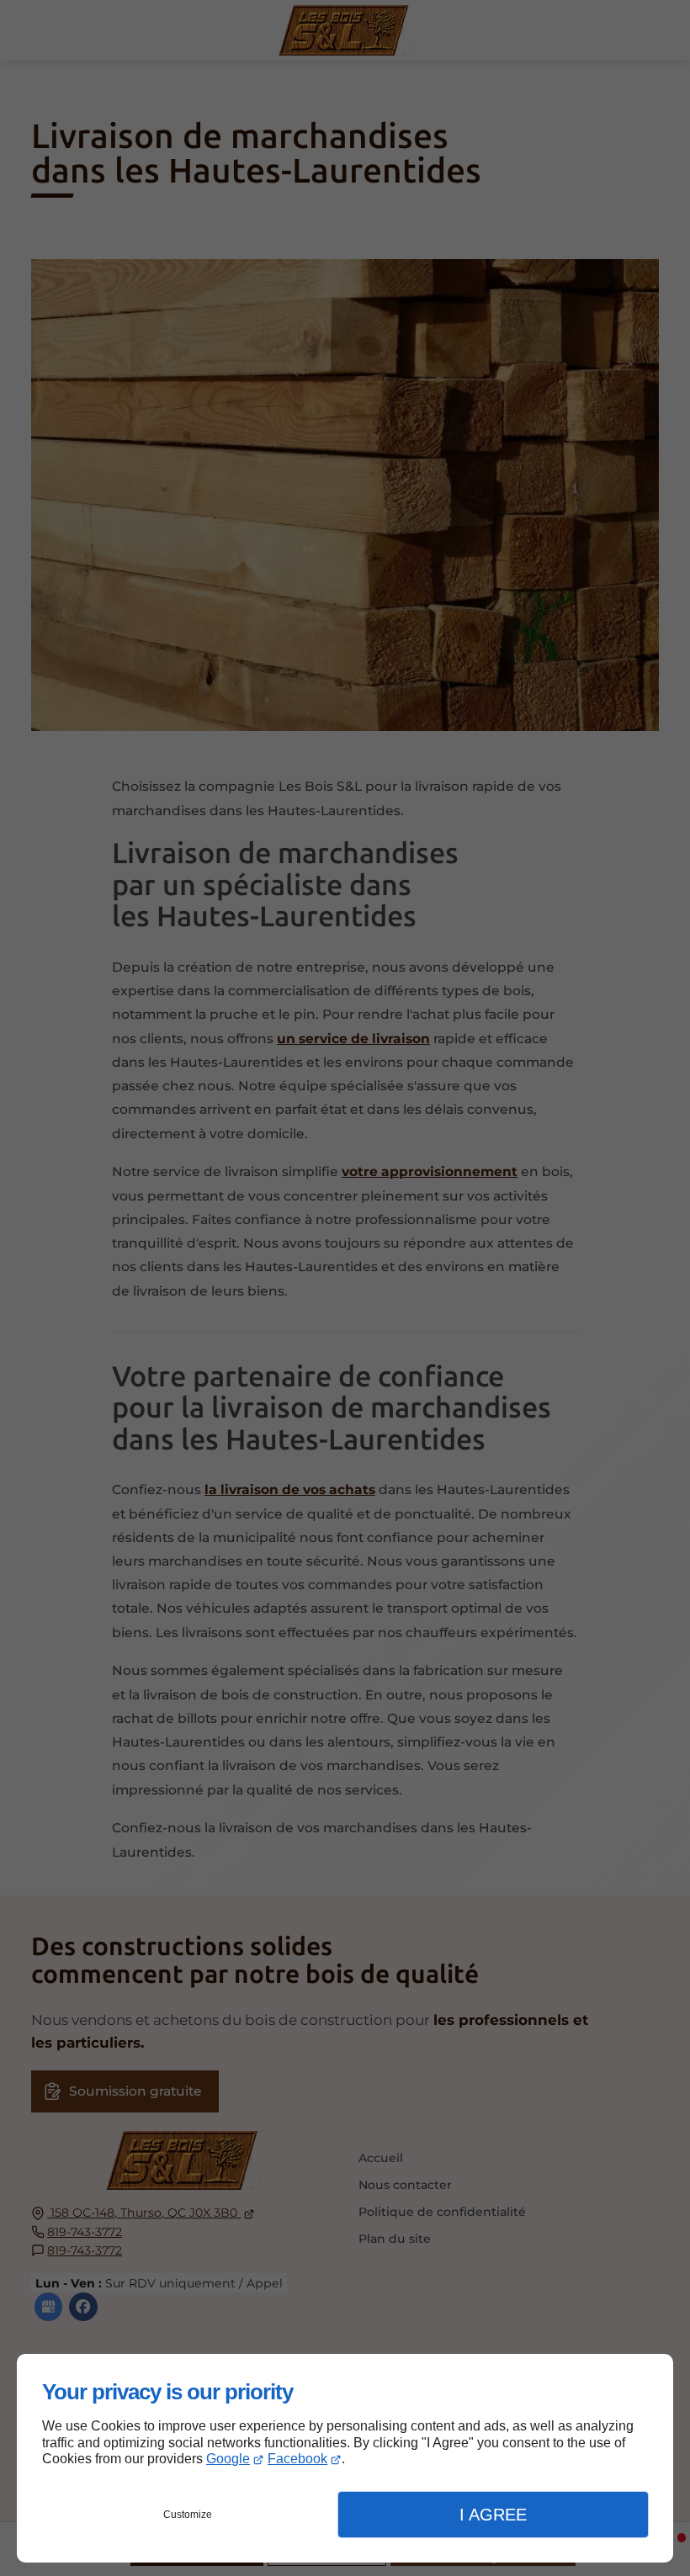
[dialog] (345, 2458)
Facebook (297, 2459)
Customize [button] (188, 2515)
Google (228, 2459)
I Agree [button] (493, 2515)
